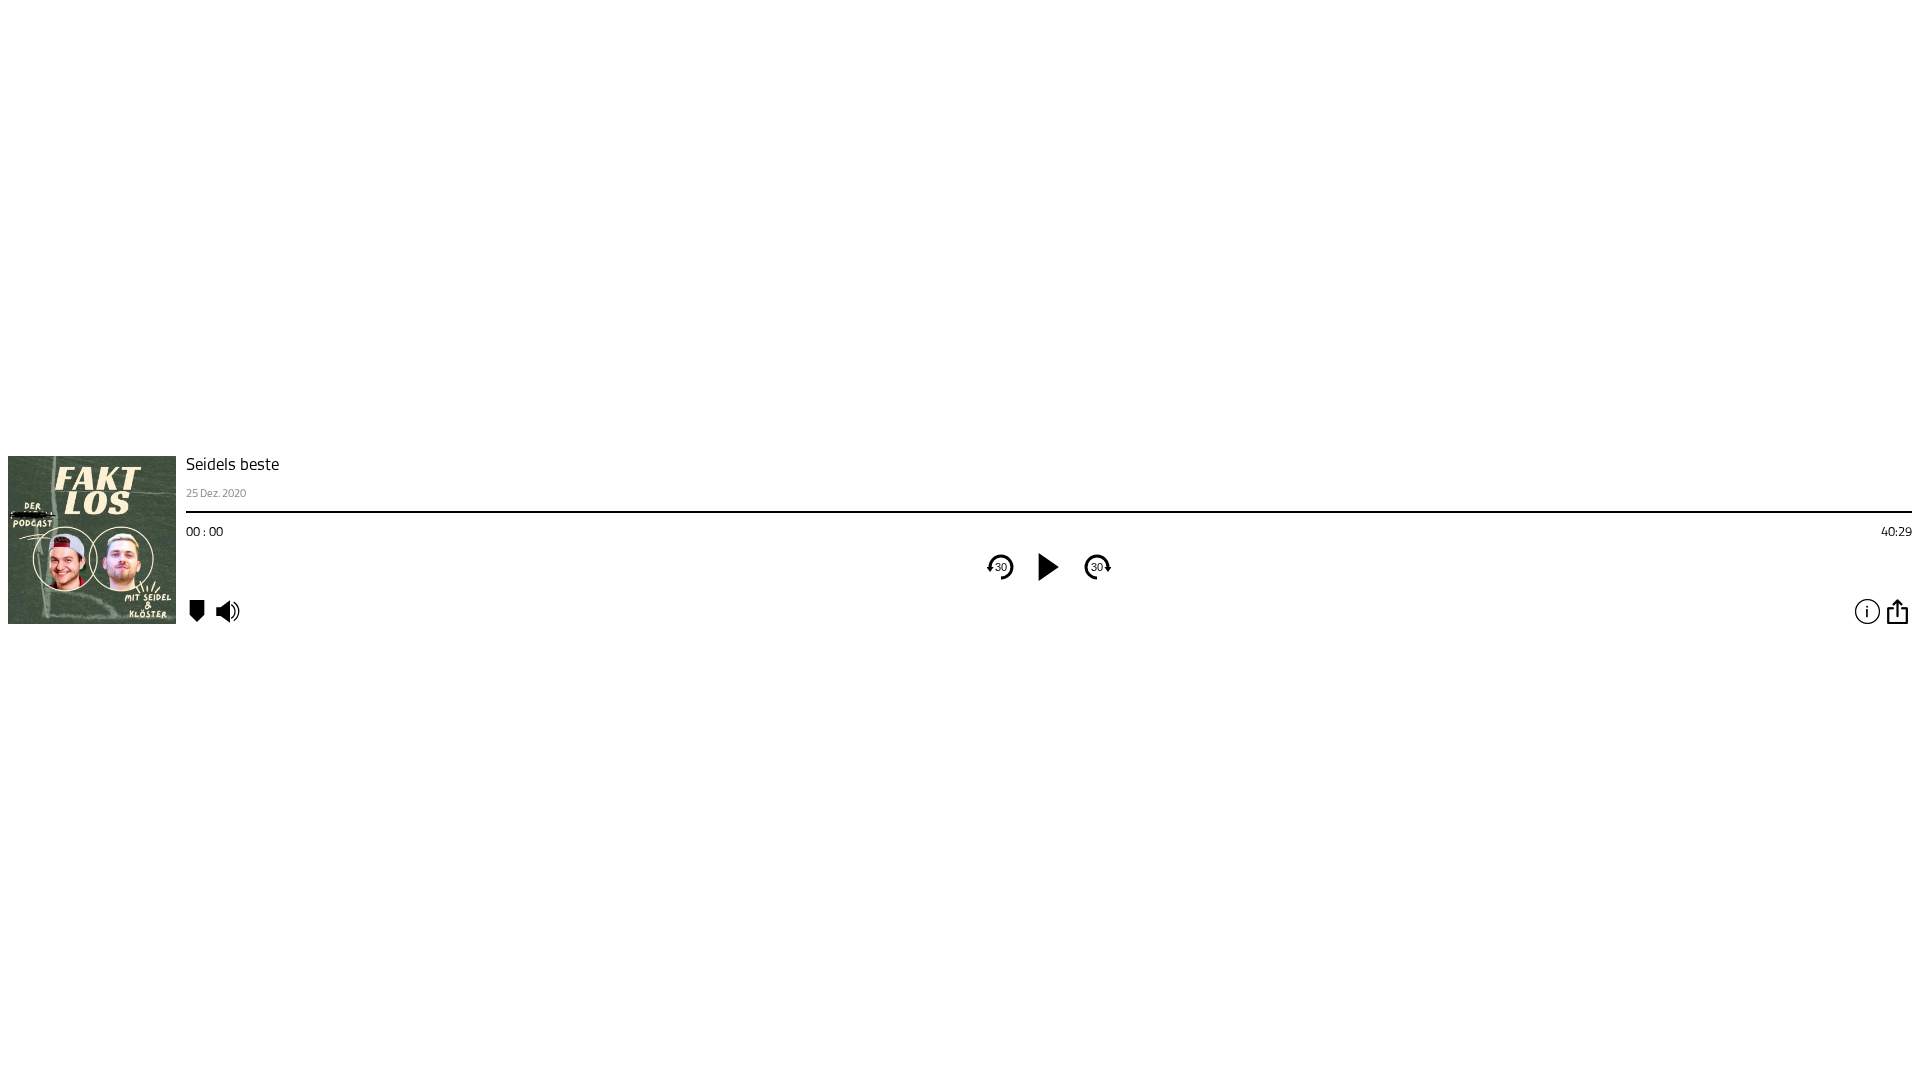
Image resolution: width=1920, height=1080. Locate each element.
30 (1001, 567)
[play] (1049, 567)
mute (227, 611)
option (1897, 611)
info (1867, 611)
